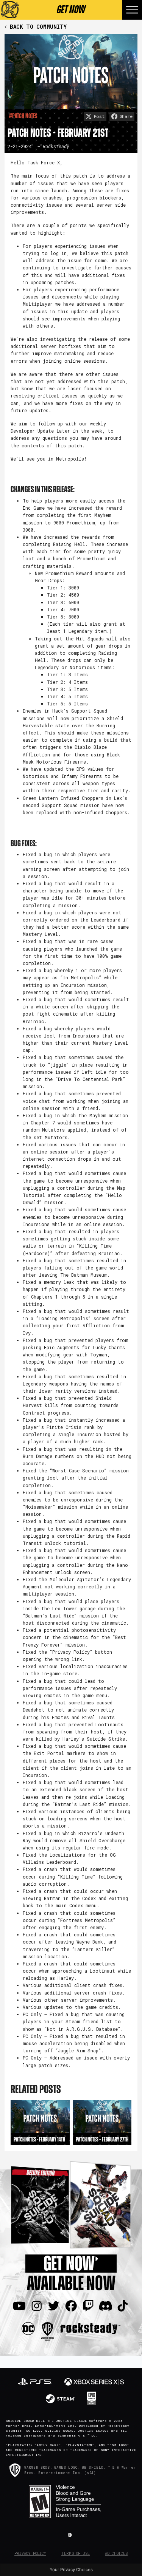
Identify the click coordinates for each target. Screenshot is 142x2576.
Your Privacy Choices (71, 2570)
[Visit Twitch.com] (88, 2306)
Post (99, 116)
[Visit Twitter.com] (54, 2306)
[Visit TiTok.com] (123, 2306)
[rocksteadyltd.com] (90, 2328)
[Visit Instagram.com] (37, 2306)
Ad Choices (116, 2554)
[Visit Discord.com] (106, 2306)
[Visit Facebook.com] (71, 2306)
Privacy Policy (30, 2554)
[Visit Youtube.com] (19, 2306)
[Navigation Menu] (132, 10)
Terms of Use (76, 2554)
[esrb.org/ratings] (71, 2502)
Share (126, 116)
